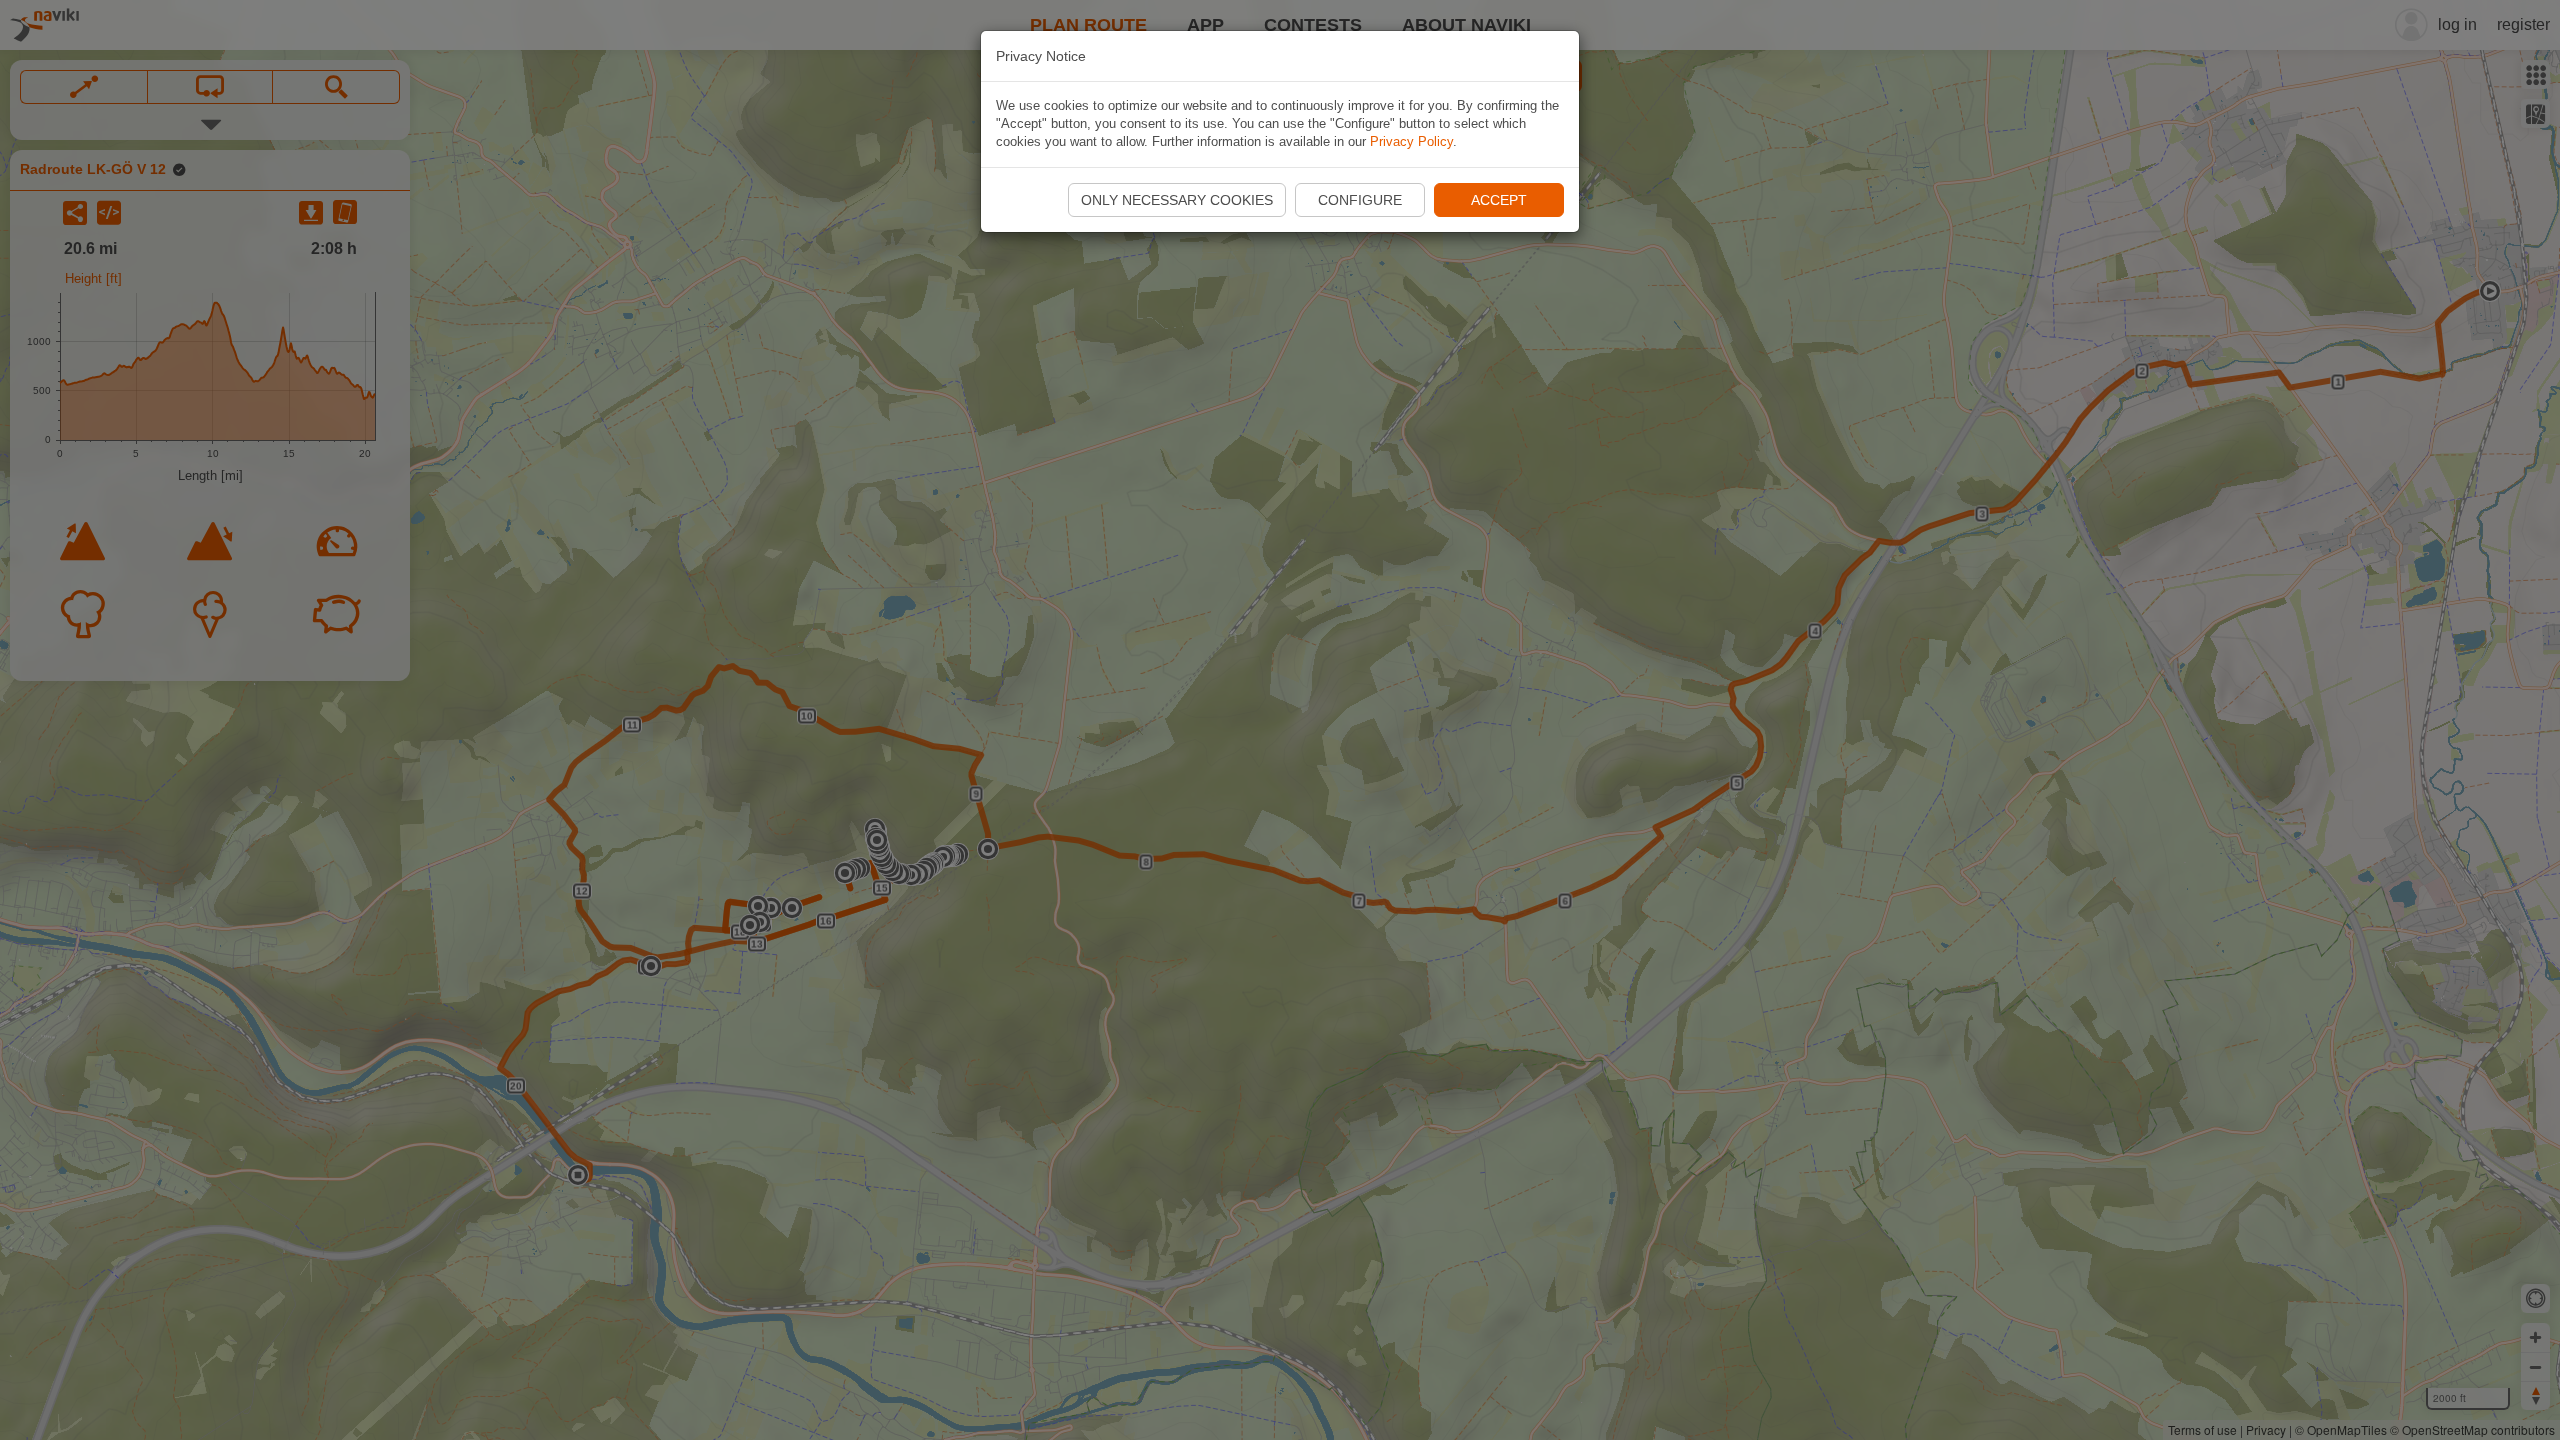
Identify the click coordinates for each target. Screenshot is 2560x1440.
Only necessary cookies (1177, 200)
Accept (1499, 200)
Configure (1360, 200)
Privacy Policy (1411, 141)
